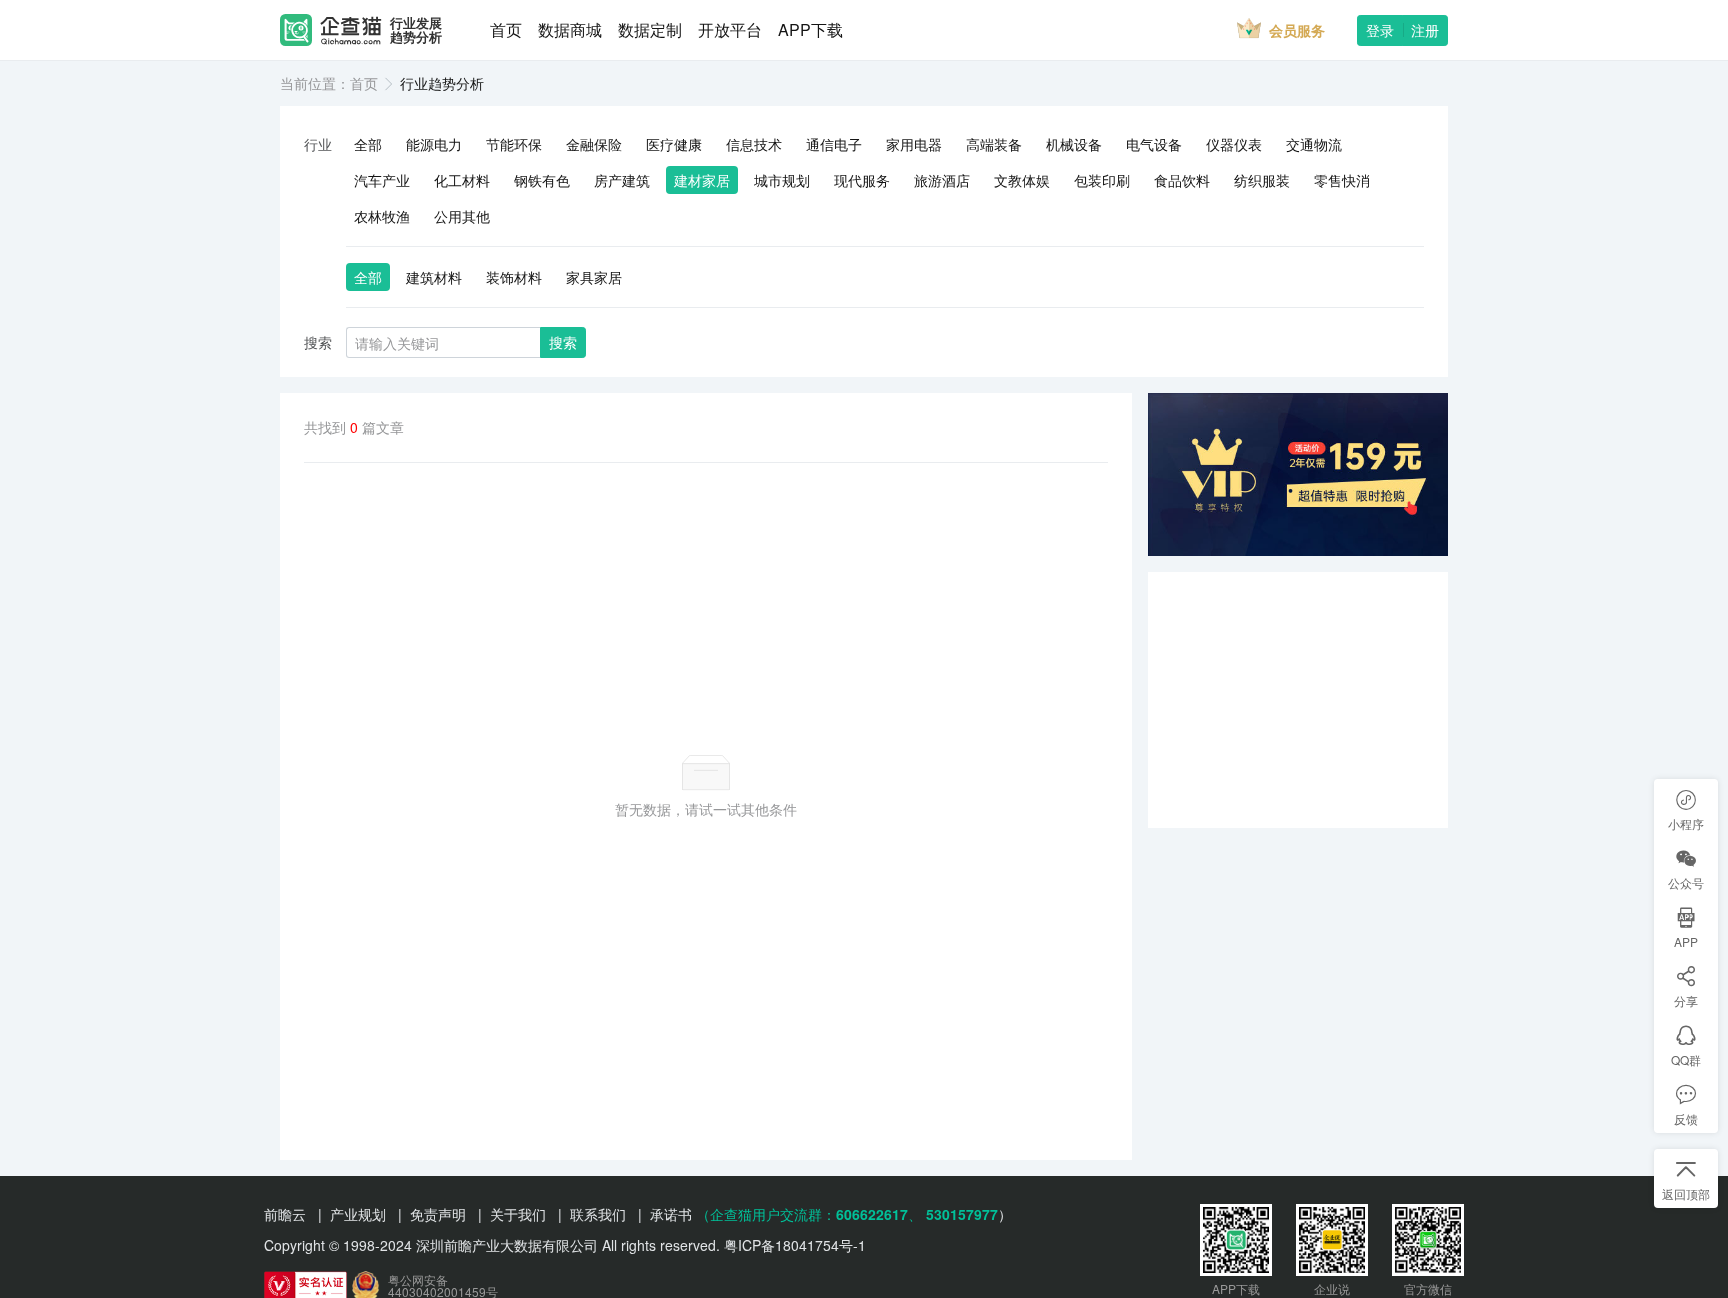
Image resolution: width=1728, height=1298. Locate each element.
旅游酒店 (942, 180)
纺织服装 (1262, 180)
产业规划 (358, 1214)
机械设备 (1074, 144)
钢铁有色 (542, 180)
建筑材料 (434, 277)
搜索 (563, 342)
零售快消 (1342, 180)
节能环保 (514, 144)
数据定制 (650, 29)
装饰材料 (514, 277)
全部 (368, 144)
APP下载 (810, 29)
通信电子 (834, 144)
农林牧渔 (382, 216)
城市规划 (782, 180)
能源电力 (434, 144)
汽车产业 (382, 180)
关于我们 (518, 1214)
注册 (1425, 30)
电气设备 (1154, 144)
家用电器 (914, 144)
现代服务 (862, 180)
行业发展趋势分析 (416, 30)
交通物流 (1314, 144)
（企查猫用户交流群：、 (809, 1214)
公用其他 (462, 216)
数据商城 (570, 29)
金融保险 (594, 144)
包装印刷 (1102, 180)
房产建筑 (622, 180)
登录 (1380, 30)
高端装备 (994, 144)
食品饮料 (1182, 180)
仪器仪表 (1234, 144)
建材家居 (702, 180)
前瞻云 (285, 1214)
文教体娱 (1022, 180)
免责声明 (438, 1214)
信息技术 (754, 144)
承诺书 (671, 1214)
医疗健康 (674, 144)
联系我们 (598, 1214)
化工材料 (462, 180)
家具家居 (594, 277)
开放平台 (730, 29)
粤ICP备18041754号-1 (795, 1245)
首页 (506, 29)
